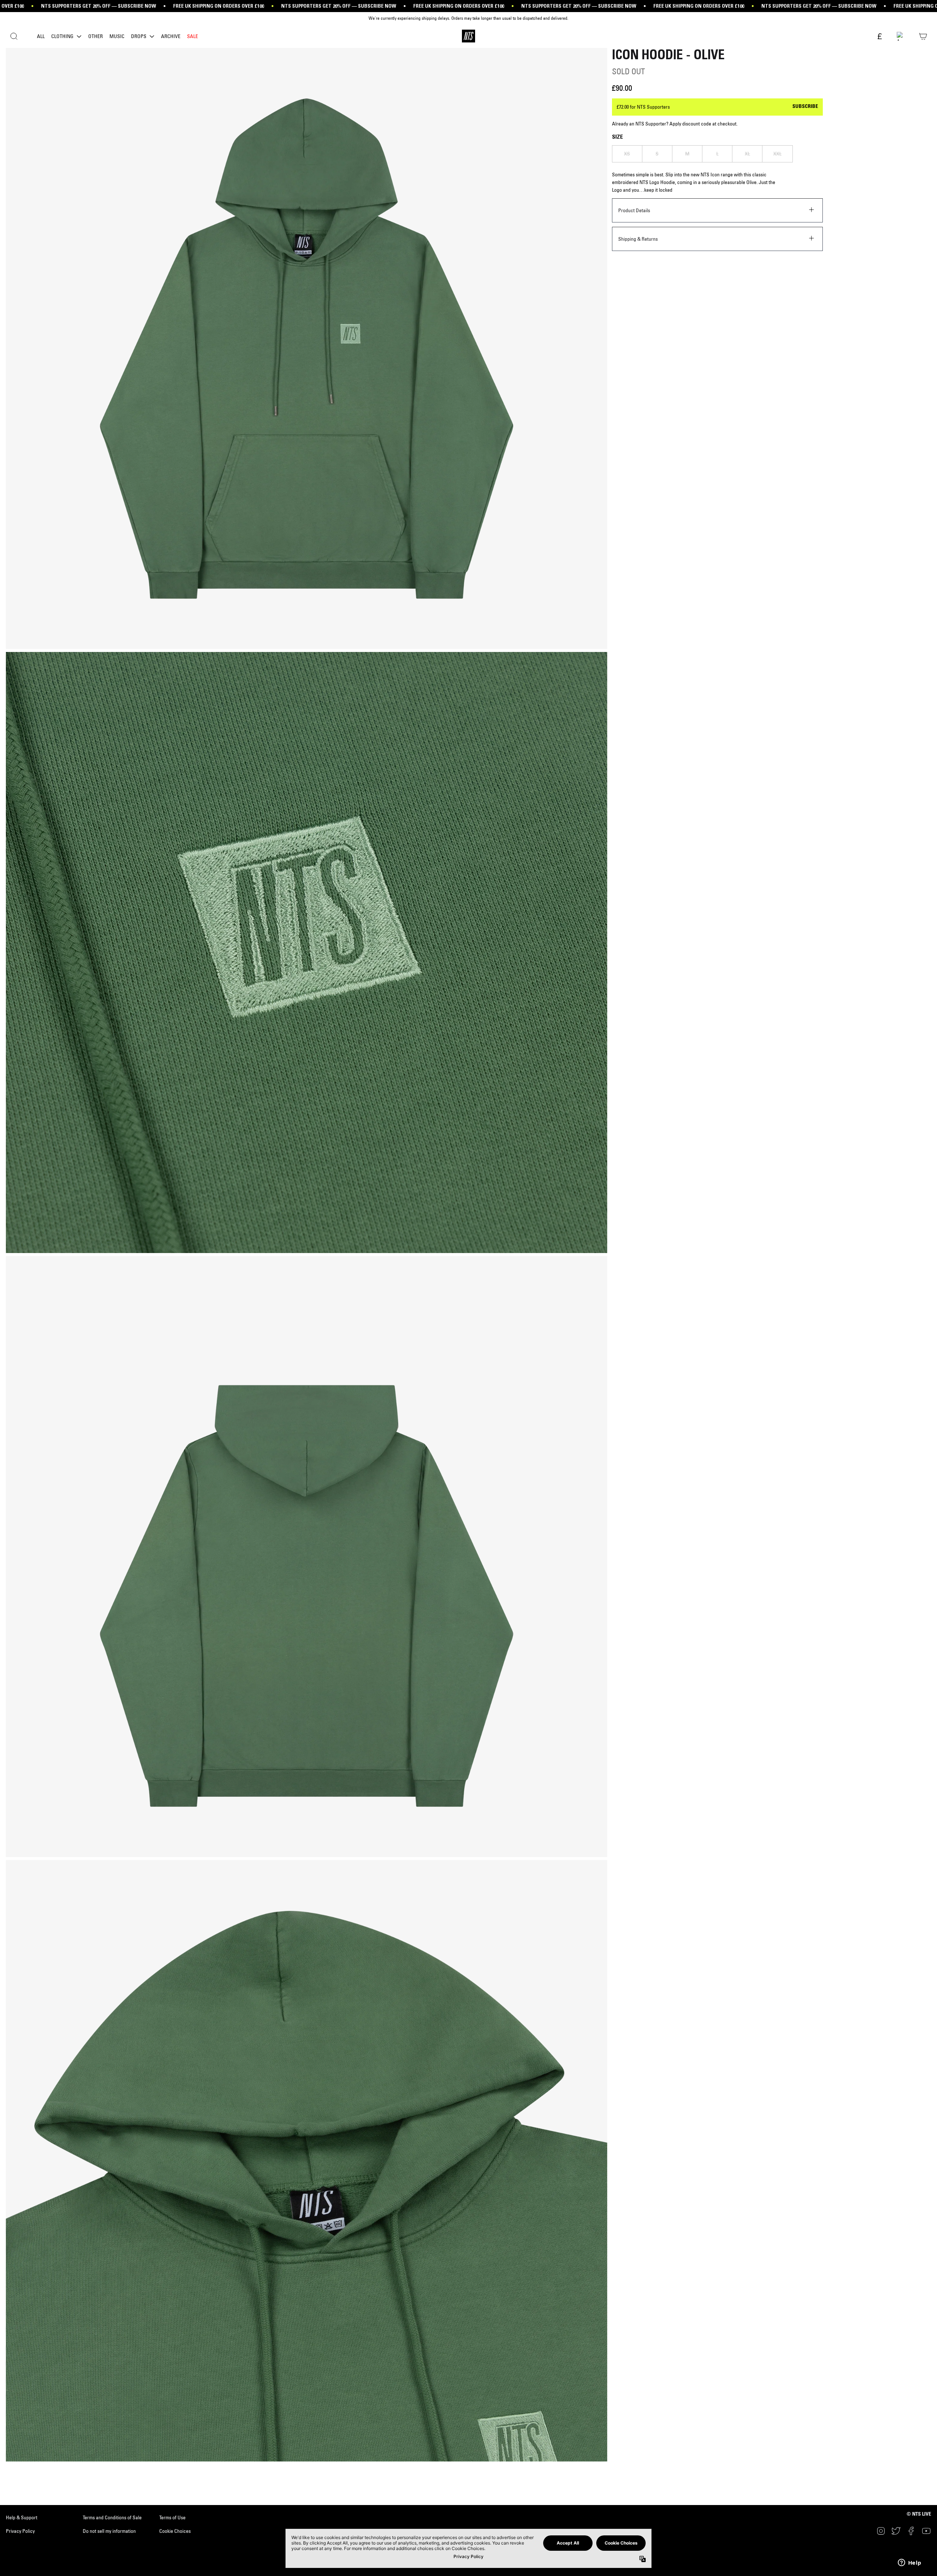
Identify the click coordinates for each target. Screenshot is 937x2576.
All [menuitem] (41, 36)
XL (747, 154)
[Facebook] (911, 2531)
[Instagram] (881, 2531)
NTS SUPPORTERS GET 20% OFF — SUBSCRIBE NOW (98, 6)
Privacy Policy (20, 2531)
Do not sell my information (109, 2531)
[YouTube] (926, 2531)
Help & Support (22, 2517)
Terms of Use (172, 2517)
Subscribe (805, 107)
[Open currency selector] (879, 37)
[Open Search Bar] (14, 36)
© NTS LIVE (919, 2515)
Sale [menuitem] (193, 36)
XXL (777, 154)
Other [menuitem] (96, 36)
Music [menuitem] (117, 36)
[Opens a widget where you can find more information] (910, 2563)
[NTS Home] (468, 36)
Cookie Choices (175, 2531)
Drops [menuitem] (139, 36)
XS (627, 154)
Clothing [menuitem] (62, 36)
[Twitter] (896, 2531)
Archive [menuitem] (171, 36)
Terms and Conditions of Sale (112, 2517)
